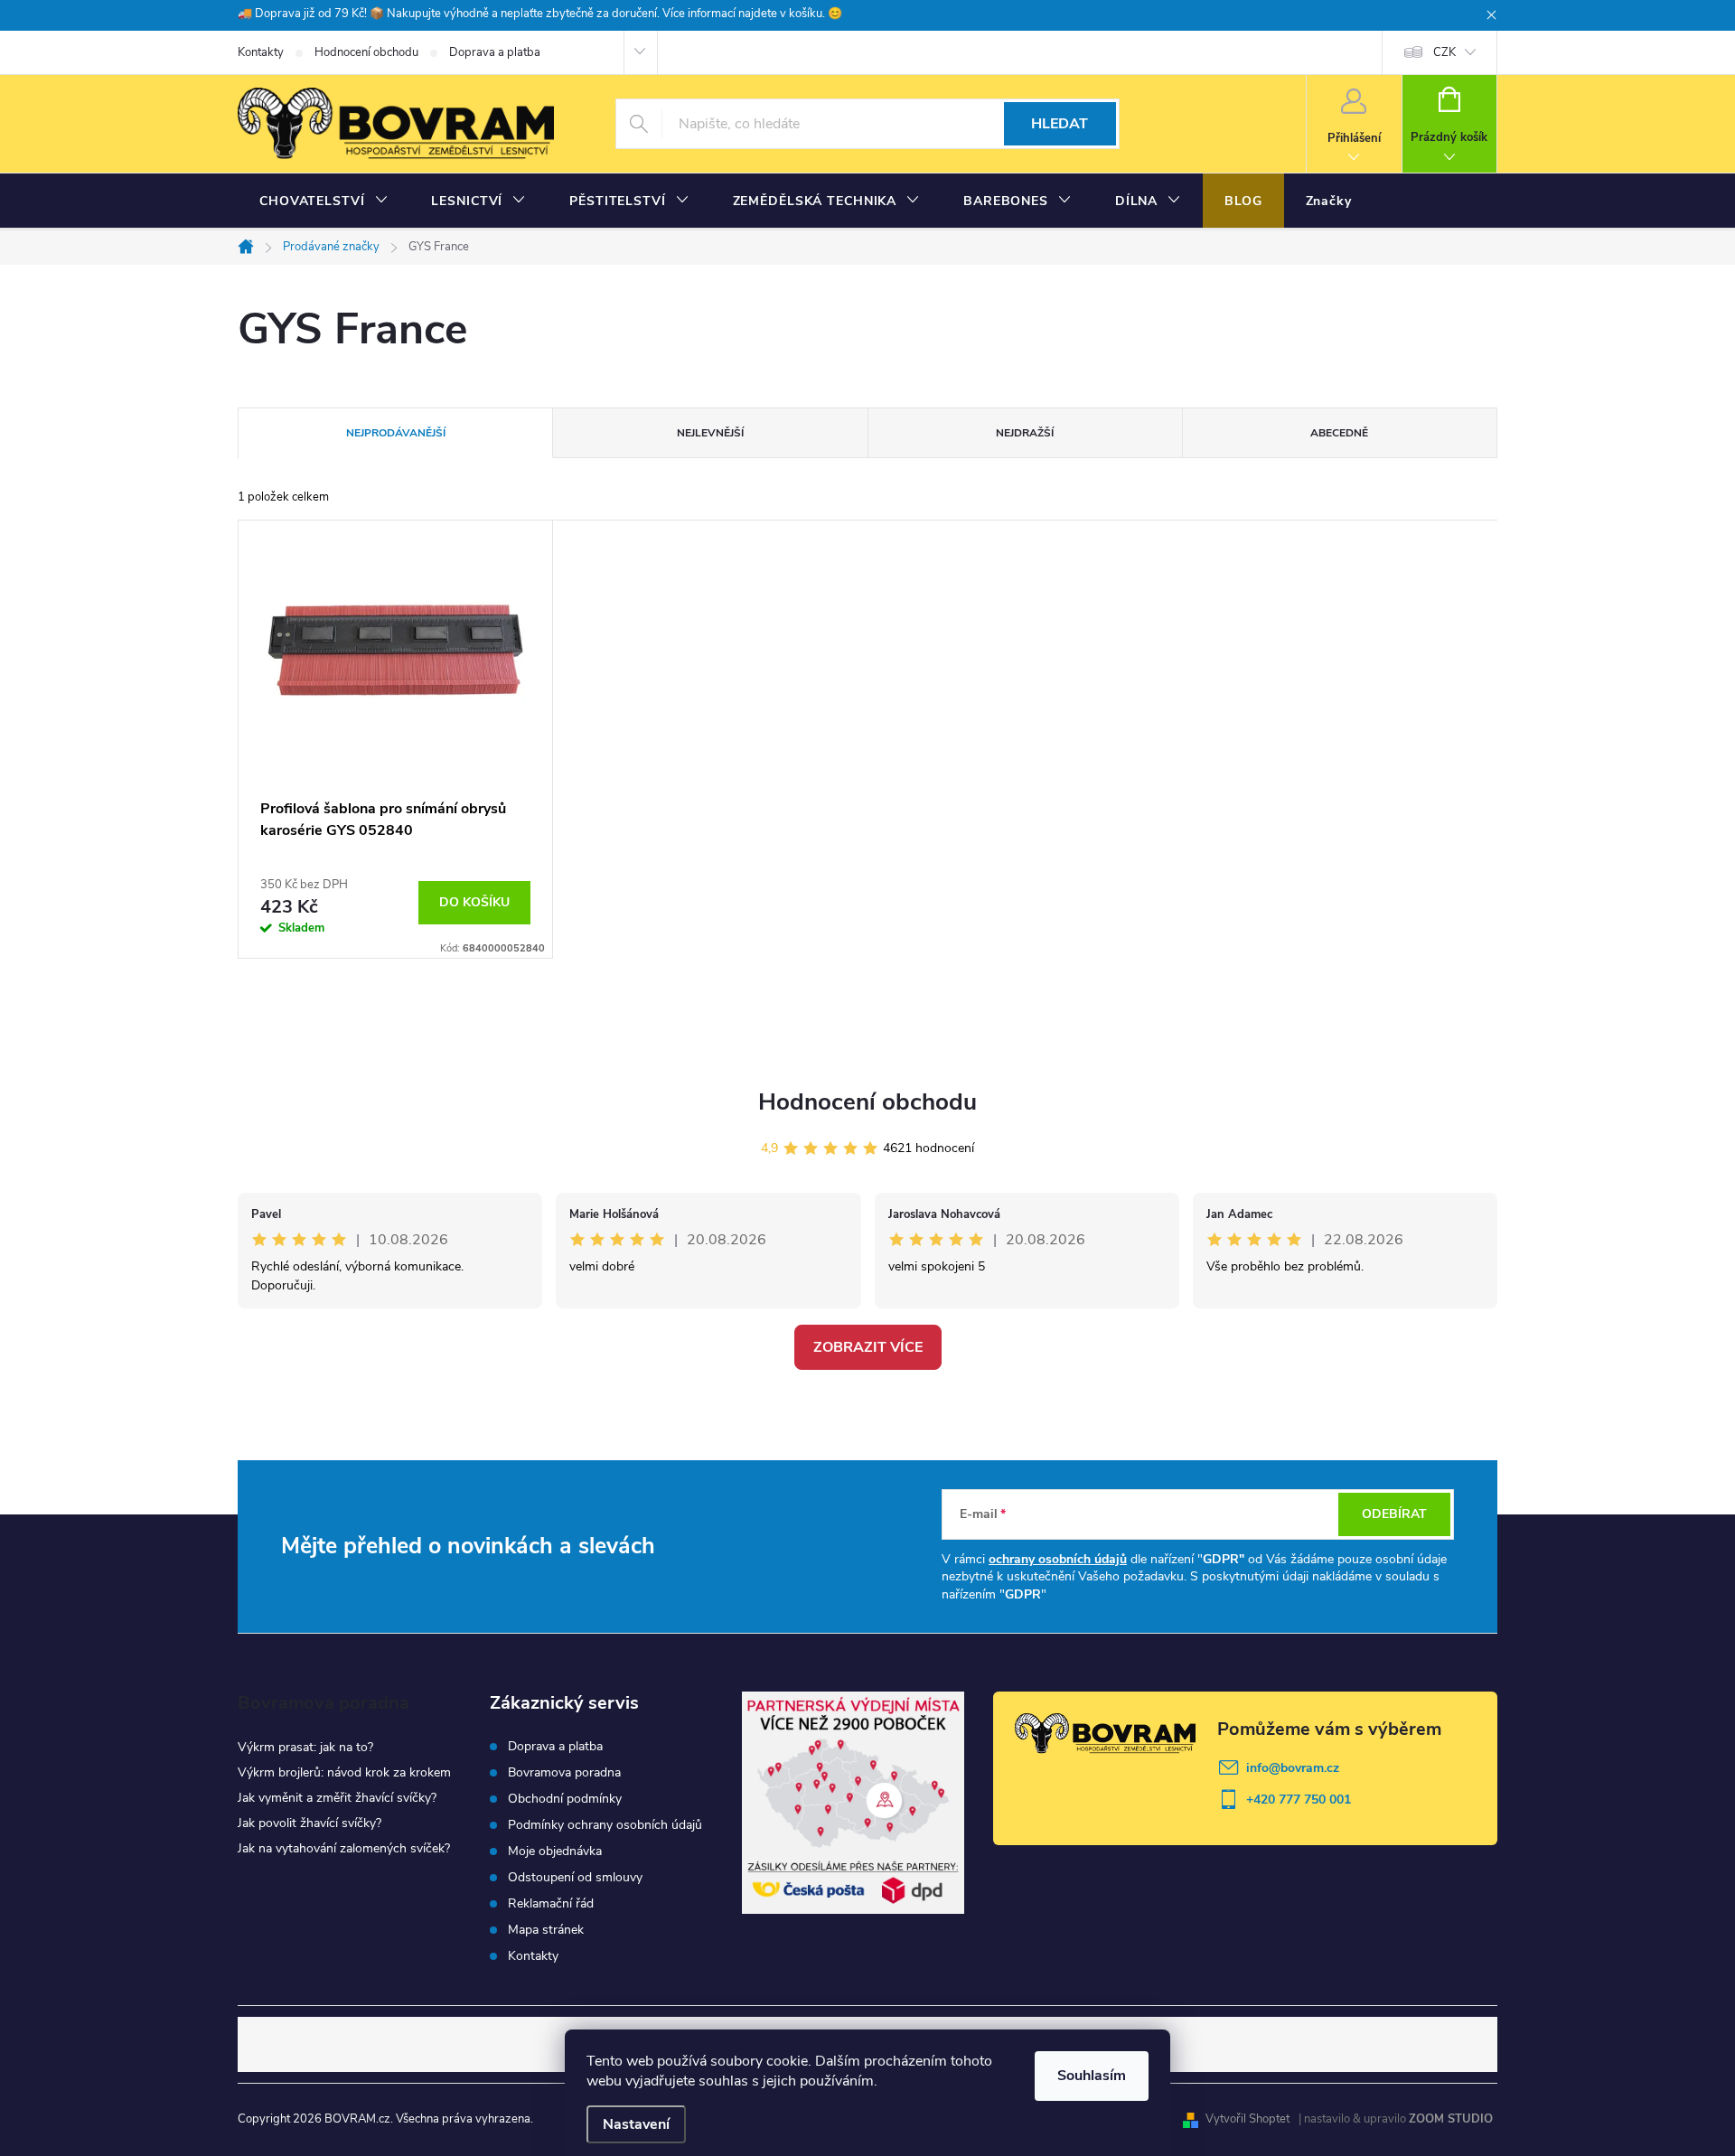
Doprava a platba (495, 52)
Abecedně (1339, 433)
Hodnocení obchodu (366, 52)
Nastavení (636, 2124)
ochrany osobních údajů (1058, 1559)
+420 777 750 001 (1299, 1800)
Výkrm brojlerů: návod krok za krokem (344, 1772)
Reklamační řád (551, 1904)
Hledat (1060, 124)
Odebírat (1394, 1514)
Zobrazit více (868, 1347)
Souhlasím (1092, 2076)
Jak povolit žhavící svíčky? (309, 1823)
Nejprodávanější (396, 433)
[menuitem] (324, 202)
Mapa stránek (546, 1930)
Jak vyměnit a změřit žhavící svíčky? (337, 1798)
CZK (1444, 52)
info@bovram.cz (1293, 1768)
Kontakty (261, 52)
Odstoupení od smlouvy (575, 1878)
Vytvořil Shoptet (1247, 2119)
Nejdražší (1025, 433)
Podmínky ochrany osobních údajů (605, 1825)
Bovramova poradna (564, 1773)
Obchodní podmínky (565, 1799)
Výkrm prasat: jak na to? (305, 1747)
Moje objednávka (555, 1851)
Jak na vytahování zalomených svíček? (344, 1848)
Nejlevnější (710, 433)
